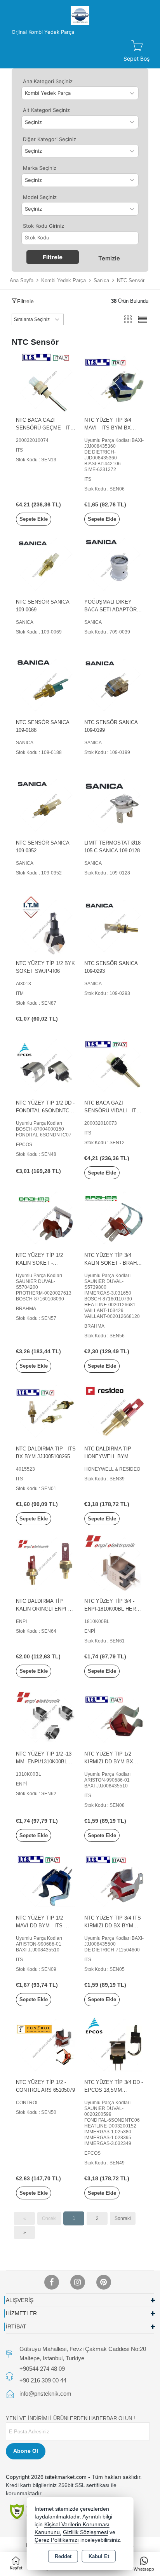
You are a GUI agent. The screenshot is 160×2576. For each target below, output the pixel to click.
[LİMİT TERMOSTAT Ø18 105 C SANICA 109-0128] (114, 805)
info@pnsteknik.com (45, 2394)
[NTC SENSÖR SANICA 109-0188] (46, 684)
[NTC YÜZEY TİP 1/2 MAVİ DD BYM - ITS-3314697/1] (46, 1880)
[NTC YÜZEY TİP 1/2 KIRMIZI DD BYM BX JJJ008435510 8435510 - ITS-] (114, 1716)
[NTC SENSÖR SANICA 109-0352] (46, 805)
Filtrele (53, 257)
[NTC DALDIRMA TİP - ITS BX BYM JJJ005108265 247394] (46, 1411)
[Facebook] (52, 2282)
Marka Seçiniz (40, 168)
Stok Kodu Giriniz (43, 226)
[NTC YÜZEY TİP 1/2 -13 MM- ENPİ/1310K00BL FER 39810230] (46, 1716)
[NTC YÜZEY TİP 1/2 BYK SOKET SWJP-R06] (46, 925)
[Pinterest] (104, 2282)
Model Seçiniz (40, 197)
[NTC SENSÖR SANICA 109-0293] (114, 925)
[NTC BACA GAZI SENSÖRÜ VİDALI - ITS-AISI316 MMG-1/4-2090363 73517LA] (114, 1065)
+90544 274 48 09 (42, 2369)
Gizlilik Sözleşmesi (85, 2532)
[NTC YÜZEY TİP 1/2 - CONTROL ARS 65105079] (46, 2044)
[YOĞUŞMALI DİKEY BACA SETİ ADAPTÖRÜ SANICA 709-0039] (114, 564)
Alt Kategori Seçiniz (46, 110)
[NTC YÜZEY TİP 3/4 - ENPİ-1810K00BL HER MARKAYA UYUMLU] (114, 1563)
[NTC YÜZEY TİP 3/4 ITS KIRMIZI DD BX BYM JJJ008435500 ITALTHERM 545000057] (114, 1880)
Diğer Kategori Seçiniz (50, 139)
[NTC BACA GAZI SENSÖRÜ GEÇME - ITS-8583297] (46, 382)
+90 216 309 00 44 (43, 2380)
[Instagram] (78, 2282)
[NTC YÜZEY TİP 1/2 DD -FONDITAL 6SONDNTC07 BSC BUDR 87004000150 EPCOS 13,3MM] (46, 1065)
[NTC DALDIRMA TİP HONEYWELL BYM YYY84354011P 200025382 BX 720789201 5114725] (114, 1411)
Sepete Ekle (34, 519)
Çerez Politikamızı (57, 2540)
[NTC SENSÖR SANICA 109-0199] (114, 684)
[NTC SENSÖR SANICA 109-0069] (46, 564)
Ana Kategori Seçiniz (48, 81)
